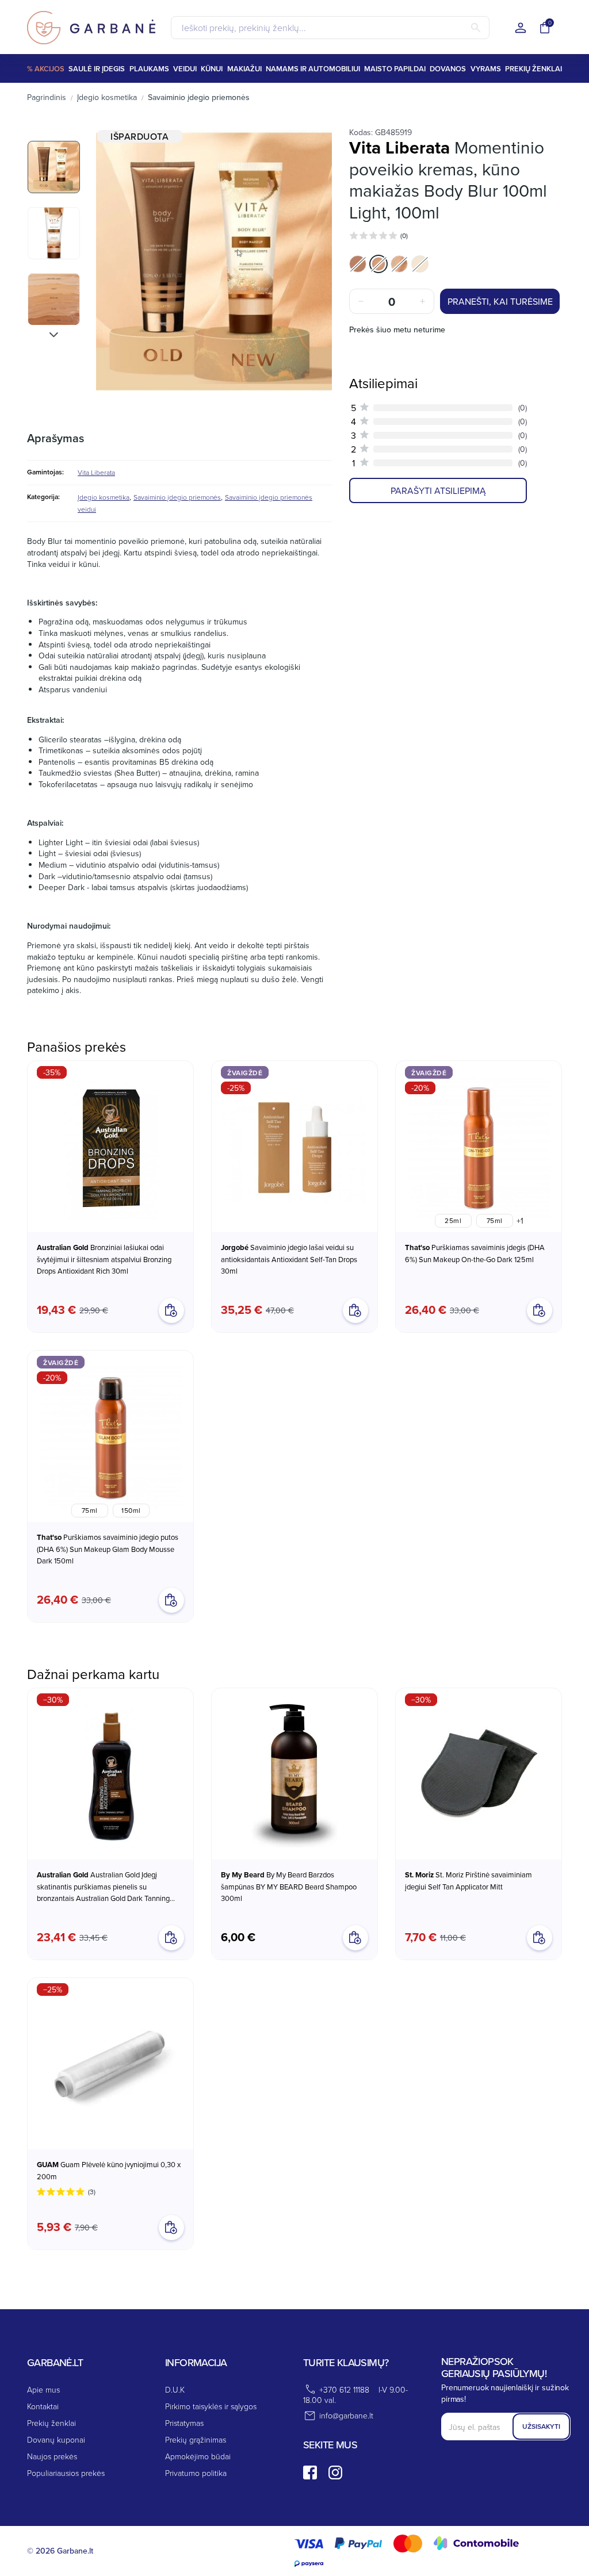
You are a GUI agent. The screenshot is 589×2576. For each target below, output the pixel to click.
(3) (92, 2192)
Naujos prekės (52, 2456)
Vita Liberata (96, 472)
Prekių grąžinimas (196, 2439)
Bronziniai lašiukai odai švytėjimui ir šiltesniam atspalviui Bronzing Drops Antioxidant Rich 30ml (104, 1259)
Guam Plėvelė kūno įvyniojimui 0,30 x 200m (109, 2170)
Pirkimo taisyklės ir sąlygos (211, 2406)
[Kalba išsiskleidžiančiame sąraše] (521, 28)
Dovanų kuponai (56, 2439)
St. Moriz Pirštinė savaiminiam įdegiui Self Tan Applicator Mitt (468, 1881)
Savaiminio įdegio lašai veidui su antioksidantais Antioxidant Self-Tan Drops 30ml (289, 1259)
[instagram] (335, 2472)
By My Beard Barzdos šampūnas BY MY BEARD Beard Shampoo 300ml (289, 1886)
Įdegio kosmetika (104, 497)
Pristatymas (184, 2423)
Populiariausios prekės (66, 2473)
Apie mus (43, 2389)
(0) (404, 235)
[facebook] (310, 2472)
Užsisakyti (541, 2426)
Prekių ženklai (51, 2423)
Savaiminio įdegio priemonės (177, 497)
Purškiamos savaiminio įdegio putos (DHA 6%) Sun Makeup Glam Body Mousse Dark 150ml (108, 1549)
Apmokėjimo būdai (198, 2456)
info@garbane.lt (346, 2415)
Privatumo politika (196, 2473)
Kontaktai (43, 2406)
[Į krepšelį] (171, 1938)
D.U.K (175, 2389)
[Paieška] (476, 28)
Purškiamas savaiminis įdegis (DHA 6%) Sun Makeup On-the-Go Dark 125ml (475, 1253)
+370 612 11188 (344, 2389)
